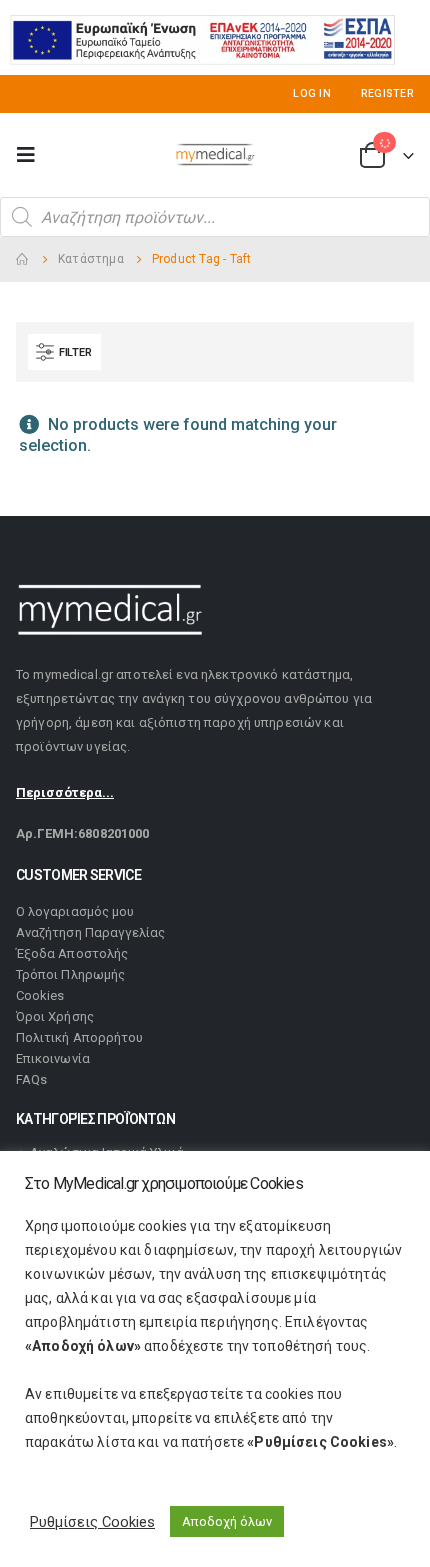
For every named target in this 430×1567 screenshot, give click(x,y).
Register (387, 93)
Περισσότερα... (65, 792)
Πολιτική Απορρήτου (79, 1037)
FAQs (31, 1079)
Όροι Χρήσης (55, 1016)
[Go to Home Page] (23, 259)
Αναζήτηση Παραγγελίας (90, 932)
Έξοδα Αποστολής (72, 953)
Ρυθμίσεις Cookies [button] (92, 1522)
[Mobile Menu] (32, 155)
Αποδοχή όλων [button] (227, 1521)
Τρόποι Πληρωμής (70, 974)
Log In (312, 93)
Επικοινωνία (53, 1058)
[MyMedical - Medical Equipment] (215, 155)
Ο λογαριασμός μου (75, 911)
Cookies (40, 995)
